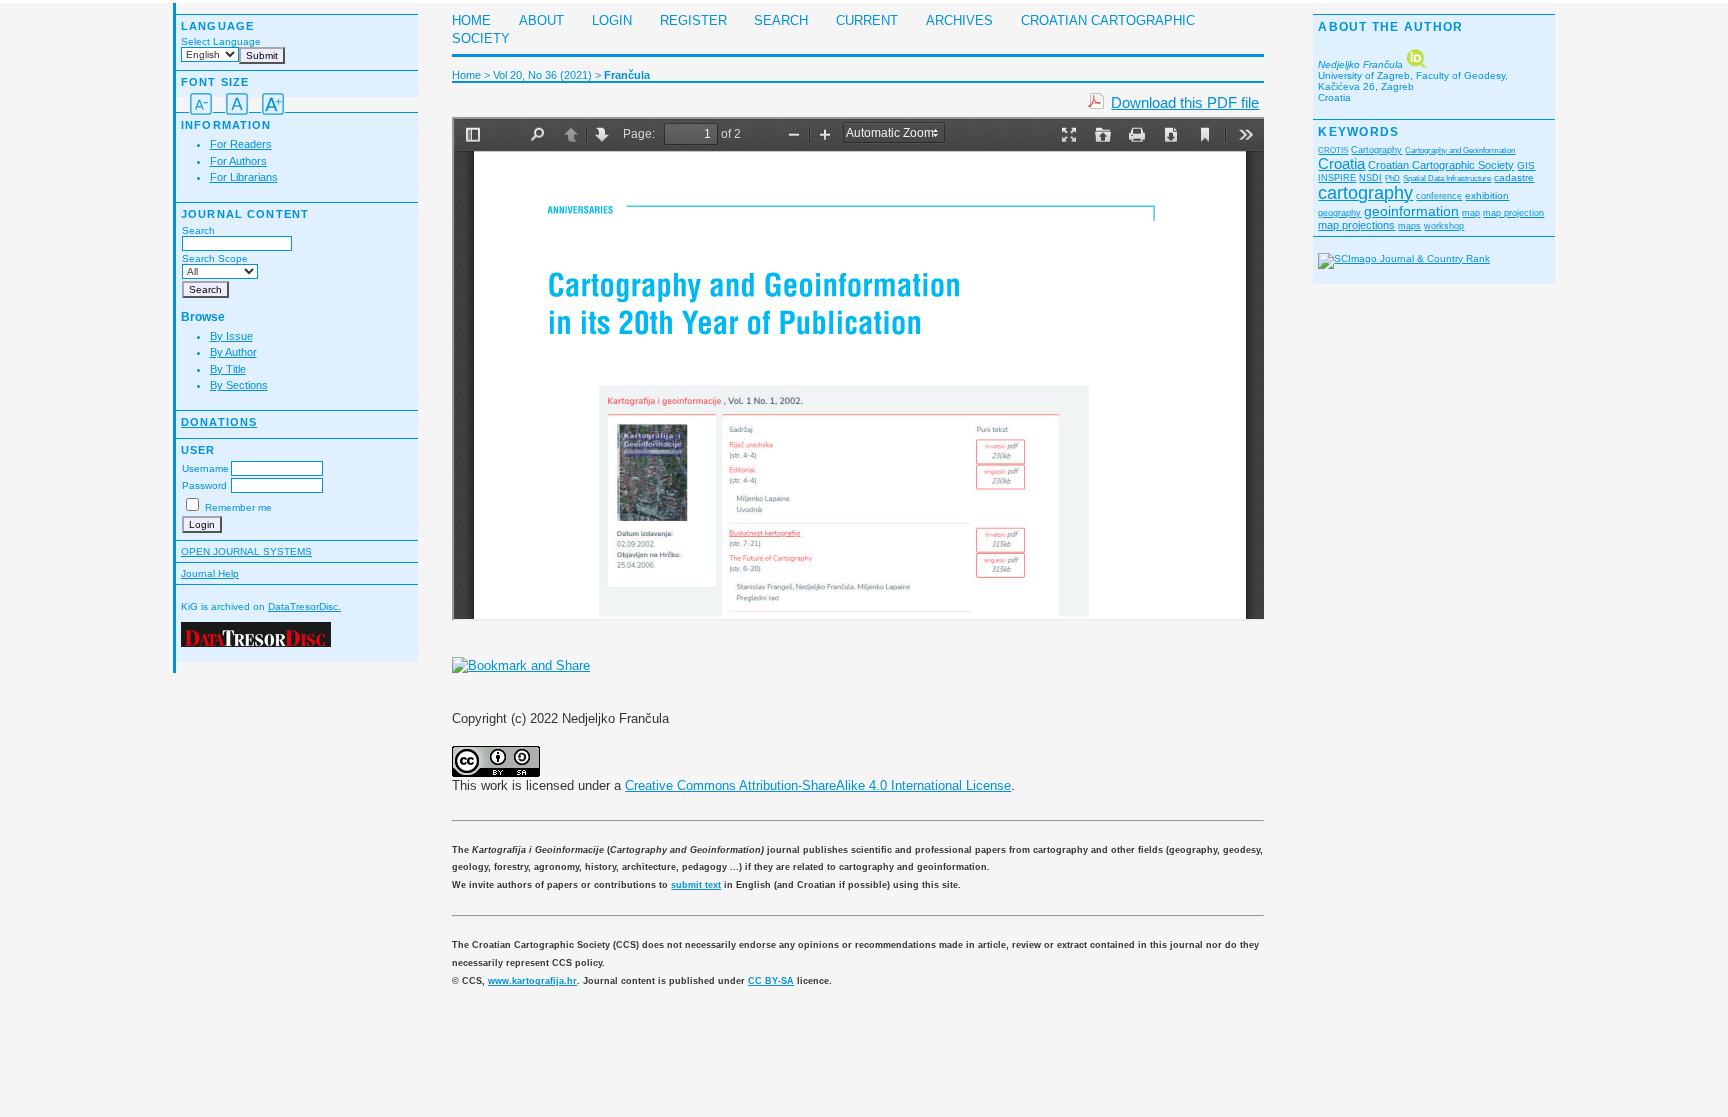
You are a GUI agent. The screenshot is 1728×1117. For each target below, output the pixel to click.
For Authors (238, 161)
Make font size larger (273, 104)
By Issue (231, 336)
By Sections (239, 385)
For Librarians (244, 177)
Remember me (238, 507)
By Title (228, 369)
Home (471, 21)
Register (693, 21)
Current (867, 21)
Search (198, 230)
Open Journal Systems (246, 551)
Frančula (627, 75)
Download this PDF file (1185, 102)
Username (205, 468)
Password (204, 485)
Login (612, 21)
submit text (696, 885)
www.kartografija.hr (532, 981)
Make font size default (237, 104)
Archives (959, 21)
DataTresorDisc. (304, 606)
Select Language (221, 41)
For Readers (241, 144)
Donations (219, 422)
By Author (233, 352)
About (541, 21)
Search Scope (215, 258)
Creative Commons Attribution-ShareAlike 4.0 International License (818, 785)
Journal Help (210, 573)
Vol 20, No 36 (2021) (542, 75)
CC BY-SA (771, 981)
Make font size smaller (201, 104)
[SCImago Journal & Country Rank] (1404, 258)
